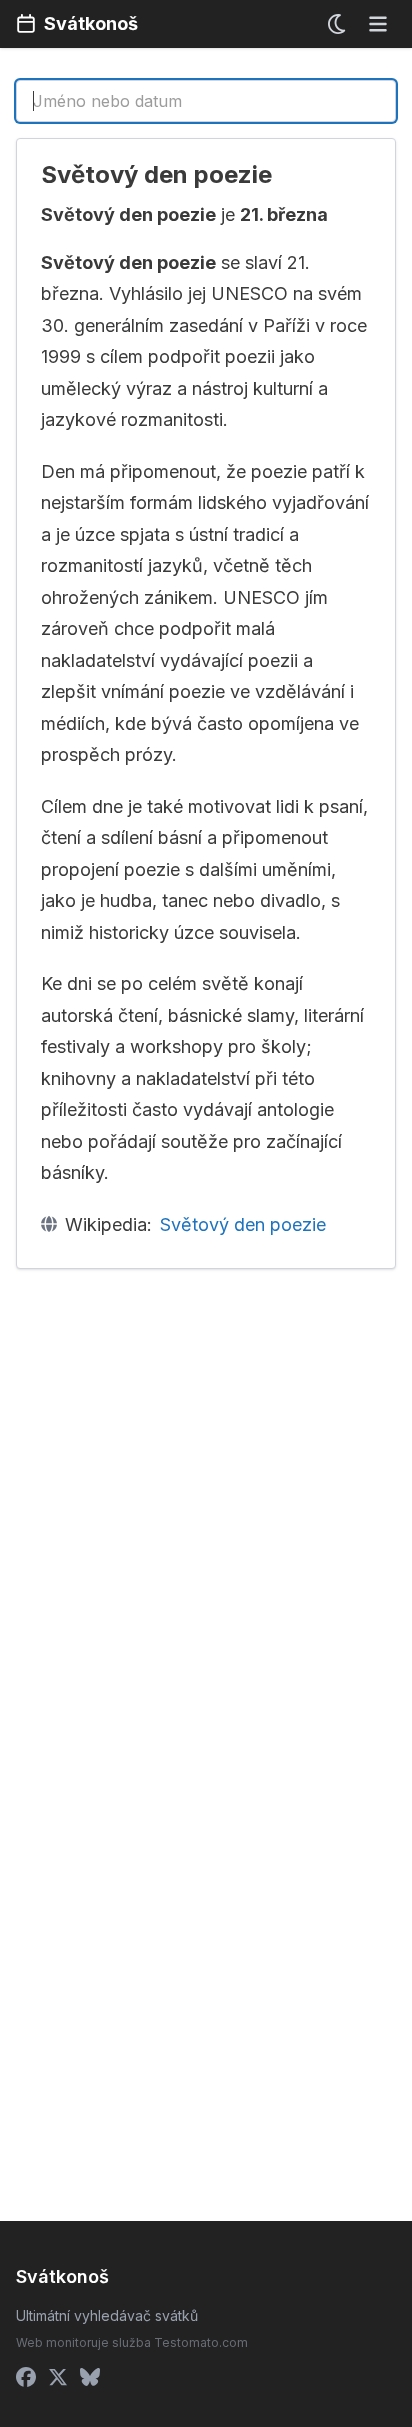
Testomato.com (201, 2342)
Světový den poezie (243, 1224)
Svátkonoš (91, 23)
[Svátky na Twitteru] (58, 2377)
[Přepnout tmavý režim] (338, 24)
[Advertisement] (206, 1499)
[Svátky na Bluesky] (90, 2377)
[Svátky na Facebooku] (26, 2377)
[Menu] (378, 24)
